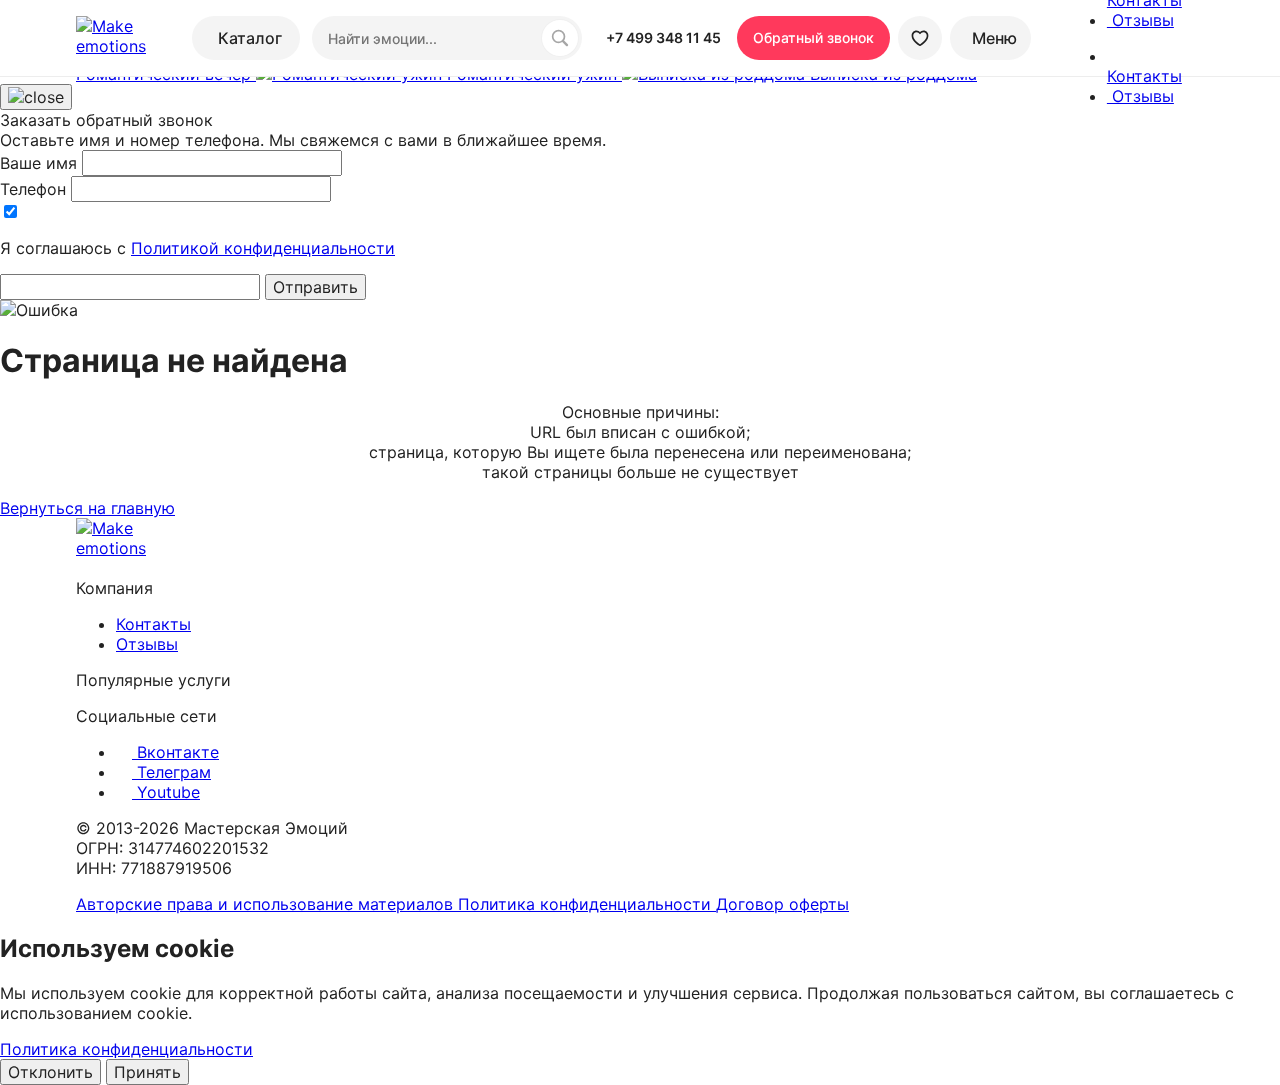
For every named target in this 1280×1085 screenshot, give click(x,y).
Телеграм (171, 772)
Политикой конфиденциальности (263, 248)
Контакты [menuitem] (1144, 76)
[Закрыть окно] (36, 97)
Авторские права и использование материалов (267, 904)
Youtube (166, 792)
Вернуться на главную (87, 508)
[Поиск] (560, 38)
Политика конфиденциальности (587, 904)
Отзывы (147, 644)
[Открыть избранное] (920, 38)
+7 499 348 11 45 (663, 37)
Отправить (315, 287)
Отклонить (50, 1072)
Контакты (153, 624)
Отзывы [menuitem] (1140, 20)
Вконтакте (175, 752)
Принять (147, 1072)
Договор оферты (782, 904)
